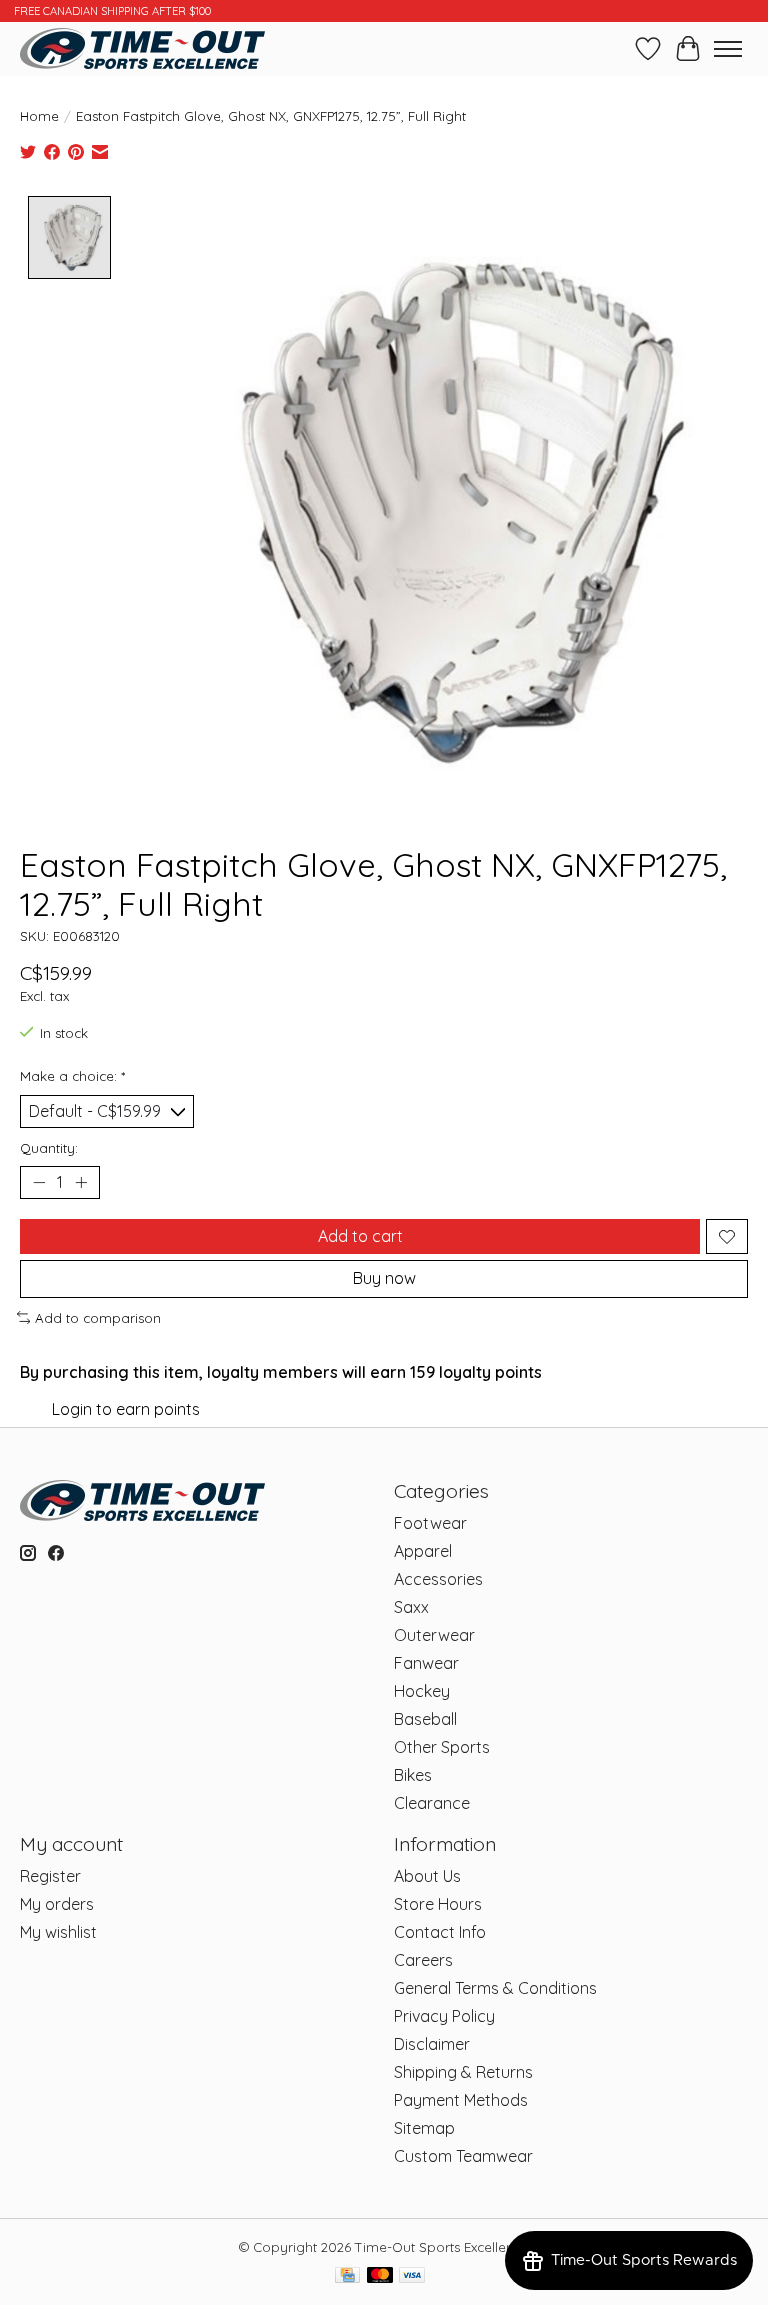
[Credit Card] (347, 2276)
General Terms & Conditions (495, 1988)
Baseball (425, 1719)
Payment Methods (461, 2100)
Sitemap (424, 2128)
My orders (57, 1904)
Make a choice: (72, 1076)
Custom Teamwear (463, 2156)
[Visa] (412, 2276)
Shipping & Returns (463, 2072)
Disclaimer (432, 2044)
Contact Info (440, 1932)
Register (50, 1876)
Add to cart (360, 1236)
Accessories (438, 1579)
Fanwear (426, 1663)
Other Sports (442, 1747)
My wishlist (58, 1932)
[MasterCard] (380, 2276)
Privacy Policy (444, 2016)
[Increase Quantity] (81, 1183)
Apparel (423, 1551)
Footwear (430, 1523)
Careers (423, 1960)
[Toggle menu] (728, 49)
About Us (427, 1876)
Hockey (422, 1691)
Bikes (413, 1775)
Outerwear (434, 1635)
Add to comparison (98, 1318)
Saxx (411, 1607)
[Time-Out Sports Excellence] (142, 48)
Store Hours (438, 1904)
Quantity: (49, 1148)
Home (39, 116)
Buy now (384, 1278)
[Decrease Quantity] (39, 1183)
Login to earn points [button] (126, 1409)
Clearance (432, 1803)
